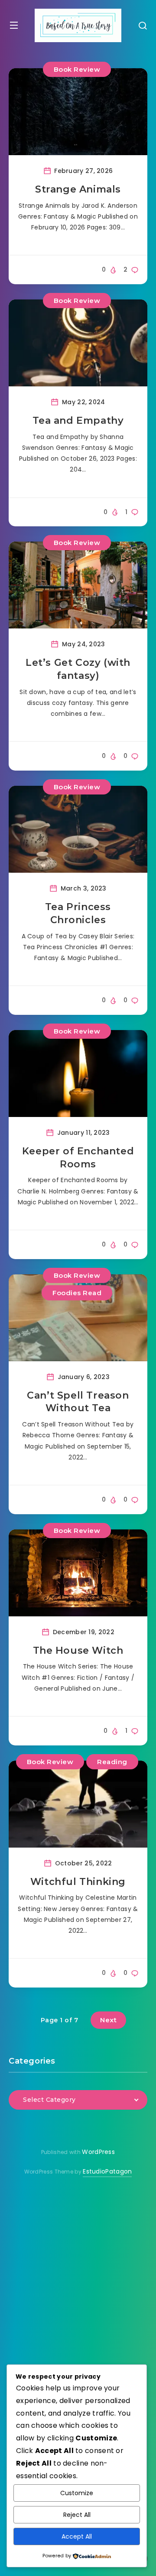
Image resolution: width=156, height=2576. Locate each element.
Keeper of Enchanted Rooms (78, 1158)
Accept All (77, 2536)
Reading (112, 1762)
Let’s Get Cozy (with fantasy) (78, 669)
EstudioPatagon (107, 2171)
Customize (77, 2493)
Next (108, 2020)
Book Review (77, 69)
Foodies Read (77, 1293)
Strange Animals (78, 189)
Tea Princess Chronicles (78, 913)
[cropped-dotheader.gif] (78, 25)
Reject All (77, 2515)
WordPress (98, 2152)
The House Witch (78, 1650)
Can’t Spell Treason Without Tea (78, 1402)
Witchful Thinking (78, 1882)
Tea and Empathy (78, 420)
